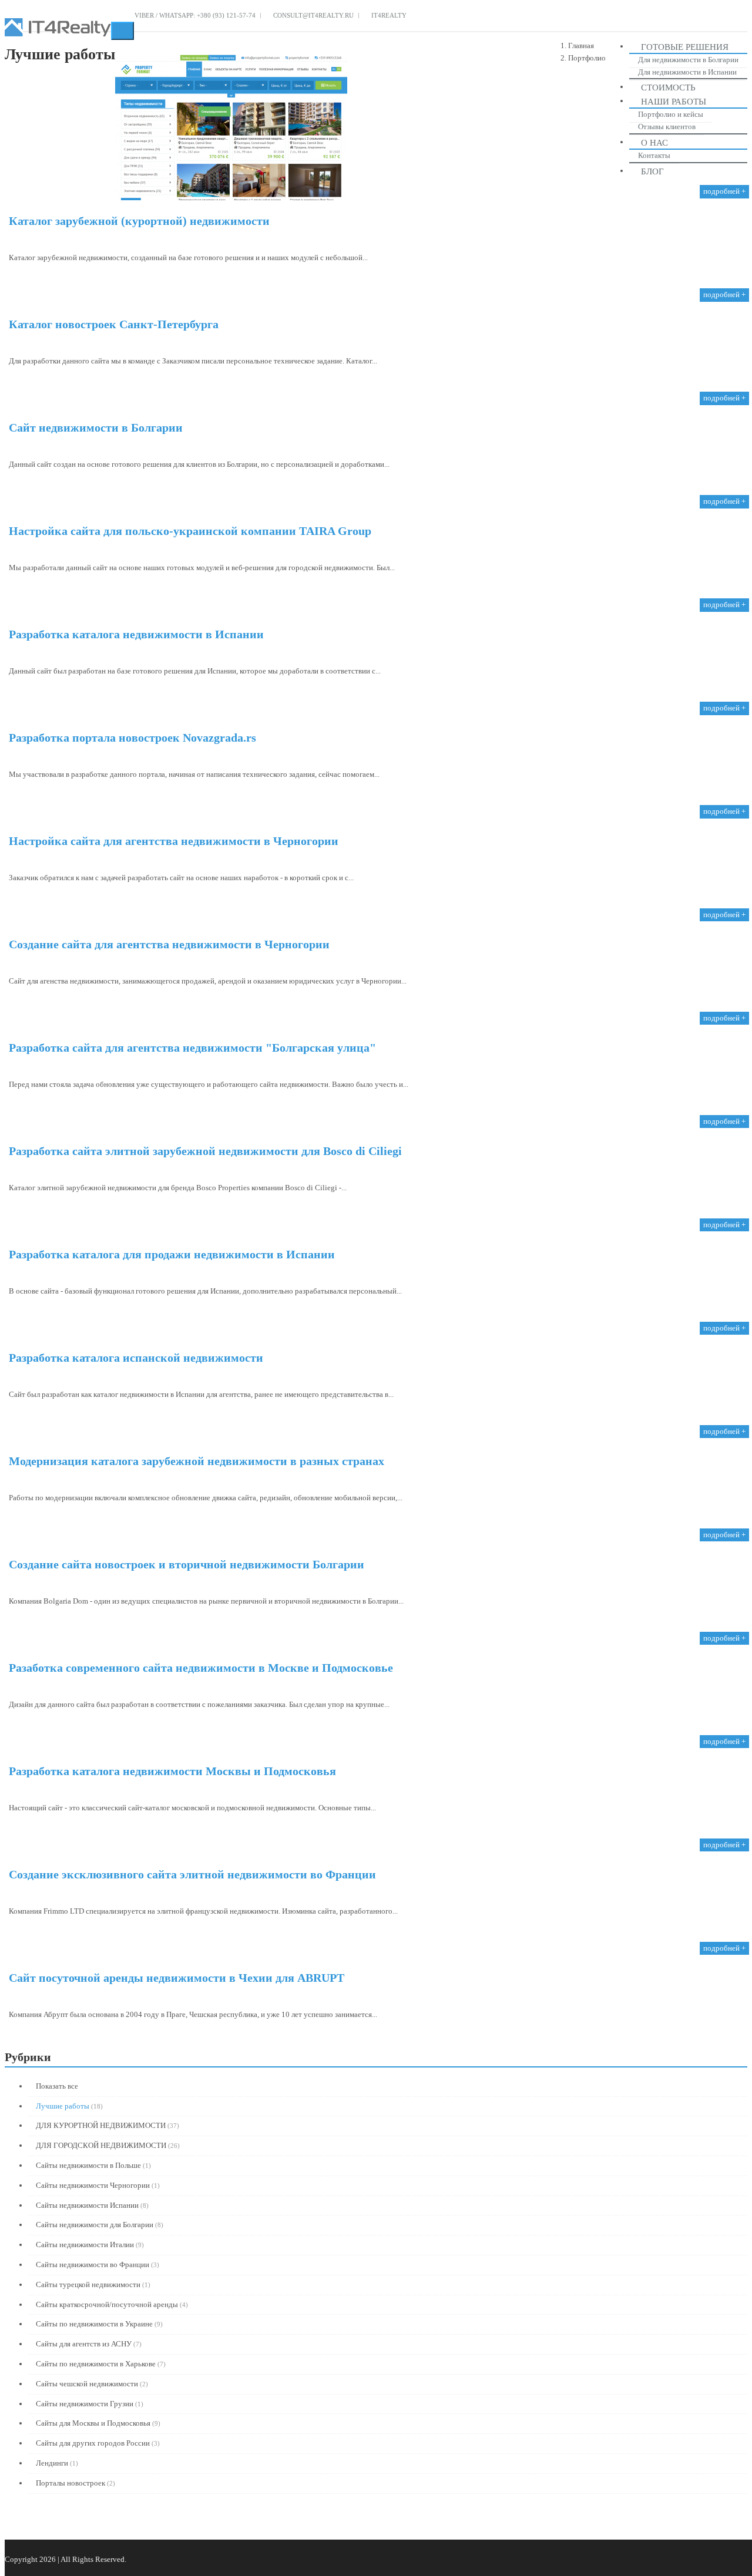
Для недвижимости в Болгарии (688, 60)
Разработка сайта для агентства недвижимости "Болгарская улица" (192, 1048)
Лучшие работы (63, 2106)
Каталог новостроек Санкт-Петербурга (114, 324)
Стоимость (668, 87)
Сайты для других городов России (93, 2443)
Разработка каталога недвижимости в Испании (136, 634)
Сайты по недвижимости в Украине (94, 2324)
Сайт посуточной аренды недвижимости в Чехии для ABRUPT (177, 1978)
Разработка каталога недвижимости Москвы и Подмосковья (172, 1771)
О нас (654, 143)
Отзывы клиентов (667, 127)
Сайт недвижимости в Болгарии (96, 427)
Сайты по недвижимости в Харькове (96, 2364)
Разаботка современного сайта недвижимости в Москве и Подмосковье (201, 1668)
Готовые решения (685, 47)
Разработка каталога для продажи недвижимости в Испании (172, 1254)
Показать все (56, 2086)
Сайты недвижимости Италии (85, 2245)
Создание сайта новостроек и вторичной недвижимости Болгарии (187, 1564)
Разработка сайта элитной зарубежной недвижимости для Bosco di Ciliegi (205, 1151)
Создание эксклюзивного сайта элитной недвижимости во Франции (192, 1874)
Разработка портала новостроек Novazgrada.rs (132, 738)
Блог (652, 171)
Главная (581, 46)
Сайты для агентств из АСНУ (84, 2344)
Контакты (654, 155)
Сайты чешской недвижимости (87, 2384)
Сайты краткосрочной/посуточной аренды (107, 2304)
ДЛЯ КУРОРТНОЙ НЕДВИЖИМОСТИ (101, 2125)
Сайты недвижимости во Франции (93, 2264)
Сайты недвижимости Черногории (93, 2185)
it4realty (388, 15)
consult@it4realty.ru (313, 15)
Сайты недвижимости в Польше (88, 2165)
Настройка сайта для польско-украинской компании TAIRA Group (190, 531)
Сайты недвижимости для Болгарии (95, 2225)
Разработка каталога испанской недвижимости (136, 1358)
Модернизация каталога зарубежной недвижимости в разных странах (197, 1461)
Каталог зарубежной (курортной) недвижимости (139, 221)
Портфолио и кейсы (671, 114)
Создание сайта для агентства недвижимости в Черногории (169, 944)
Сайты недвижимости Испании (87, 2205)
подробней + (724, 191)
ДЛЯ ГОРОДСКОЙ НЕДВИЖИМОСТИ (101, 2145)
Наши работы (674, 102)
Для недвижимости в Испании (687, 72)
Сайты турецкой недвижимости (88, 2284)
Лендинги (52, 2463)
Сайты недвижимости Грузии (85, 2404)
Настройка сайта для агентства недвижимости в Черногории (174, 841)
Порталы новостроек (70, 2483)
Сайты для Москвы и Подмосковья (93, 2423)
